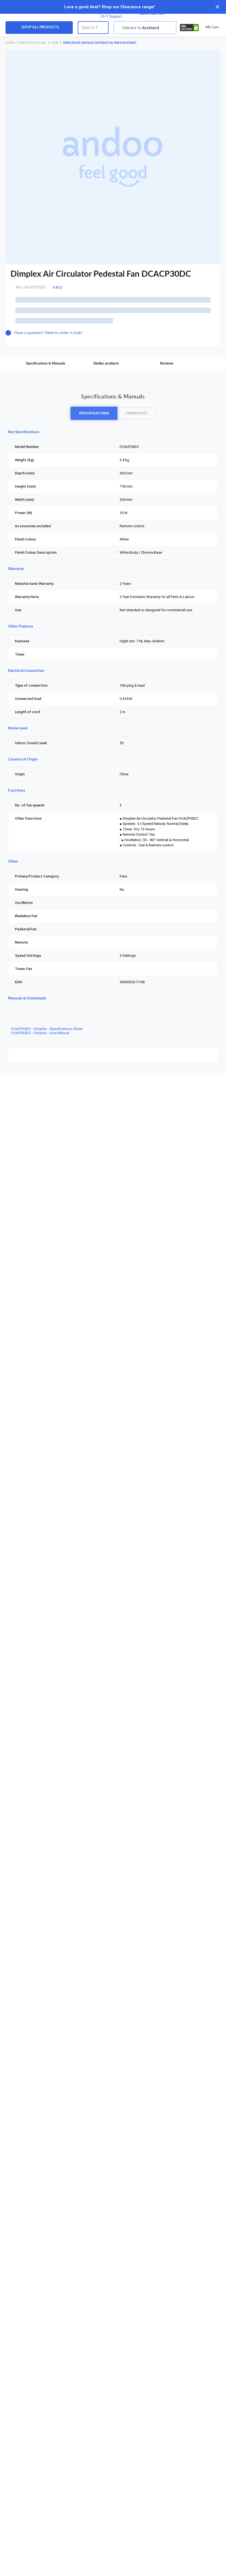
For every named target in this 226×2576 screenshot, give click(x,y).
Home (10, 43)
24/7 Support (111, 17)
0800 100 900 (152, 14)
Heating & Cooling (33, 43)
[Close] (217, 7)
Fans (55, 43)
